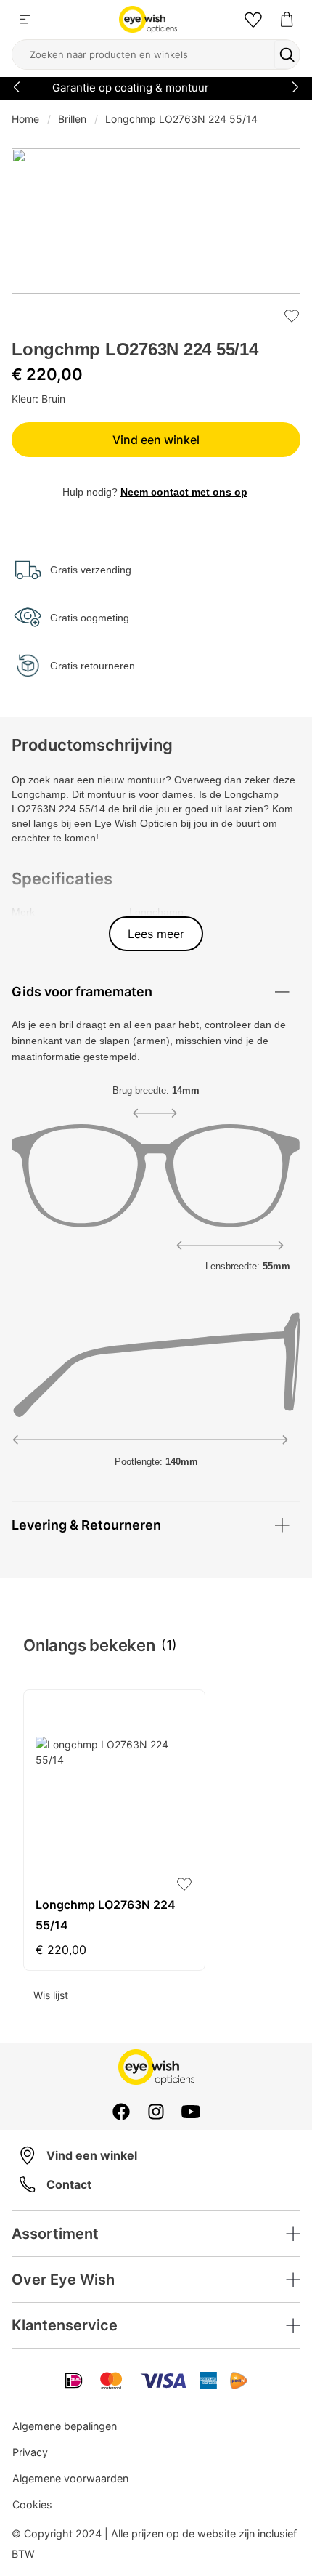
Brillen (72, 119)
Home (25, 119)
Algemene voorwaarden (70, 2478)
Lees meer (156, 934)
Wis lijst (51, 1995)
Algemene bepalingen (65, 2426)
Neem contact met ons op (184, 492)
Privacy (30, 2452)
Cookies (32, 2504)
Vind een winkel (156, 440)
